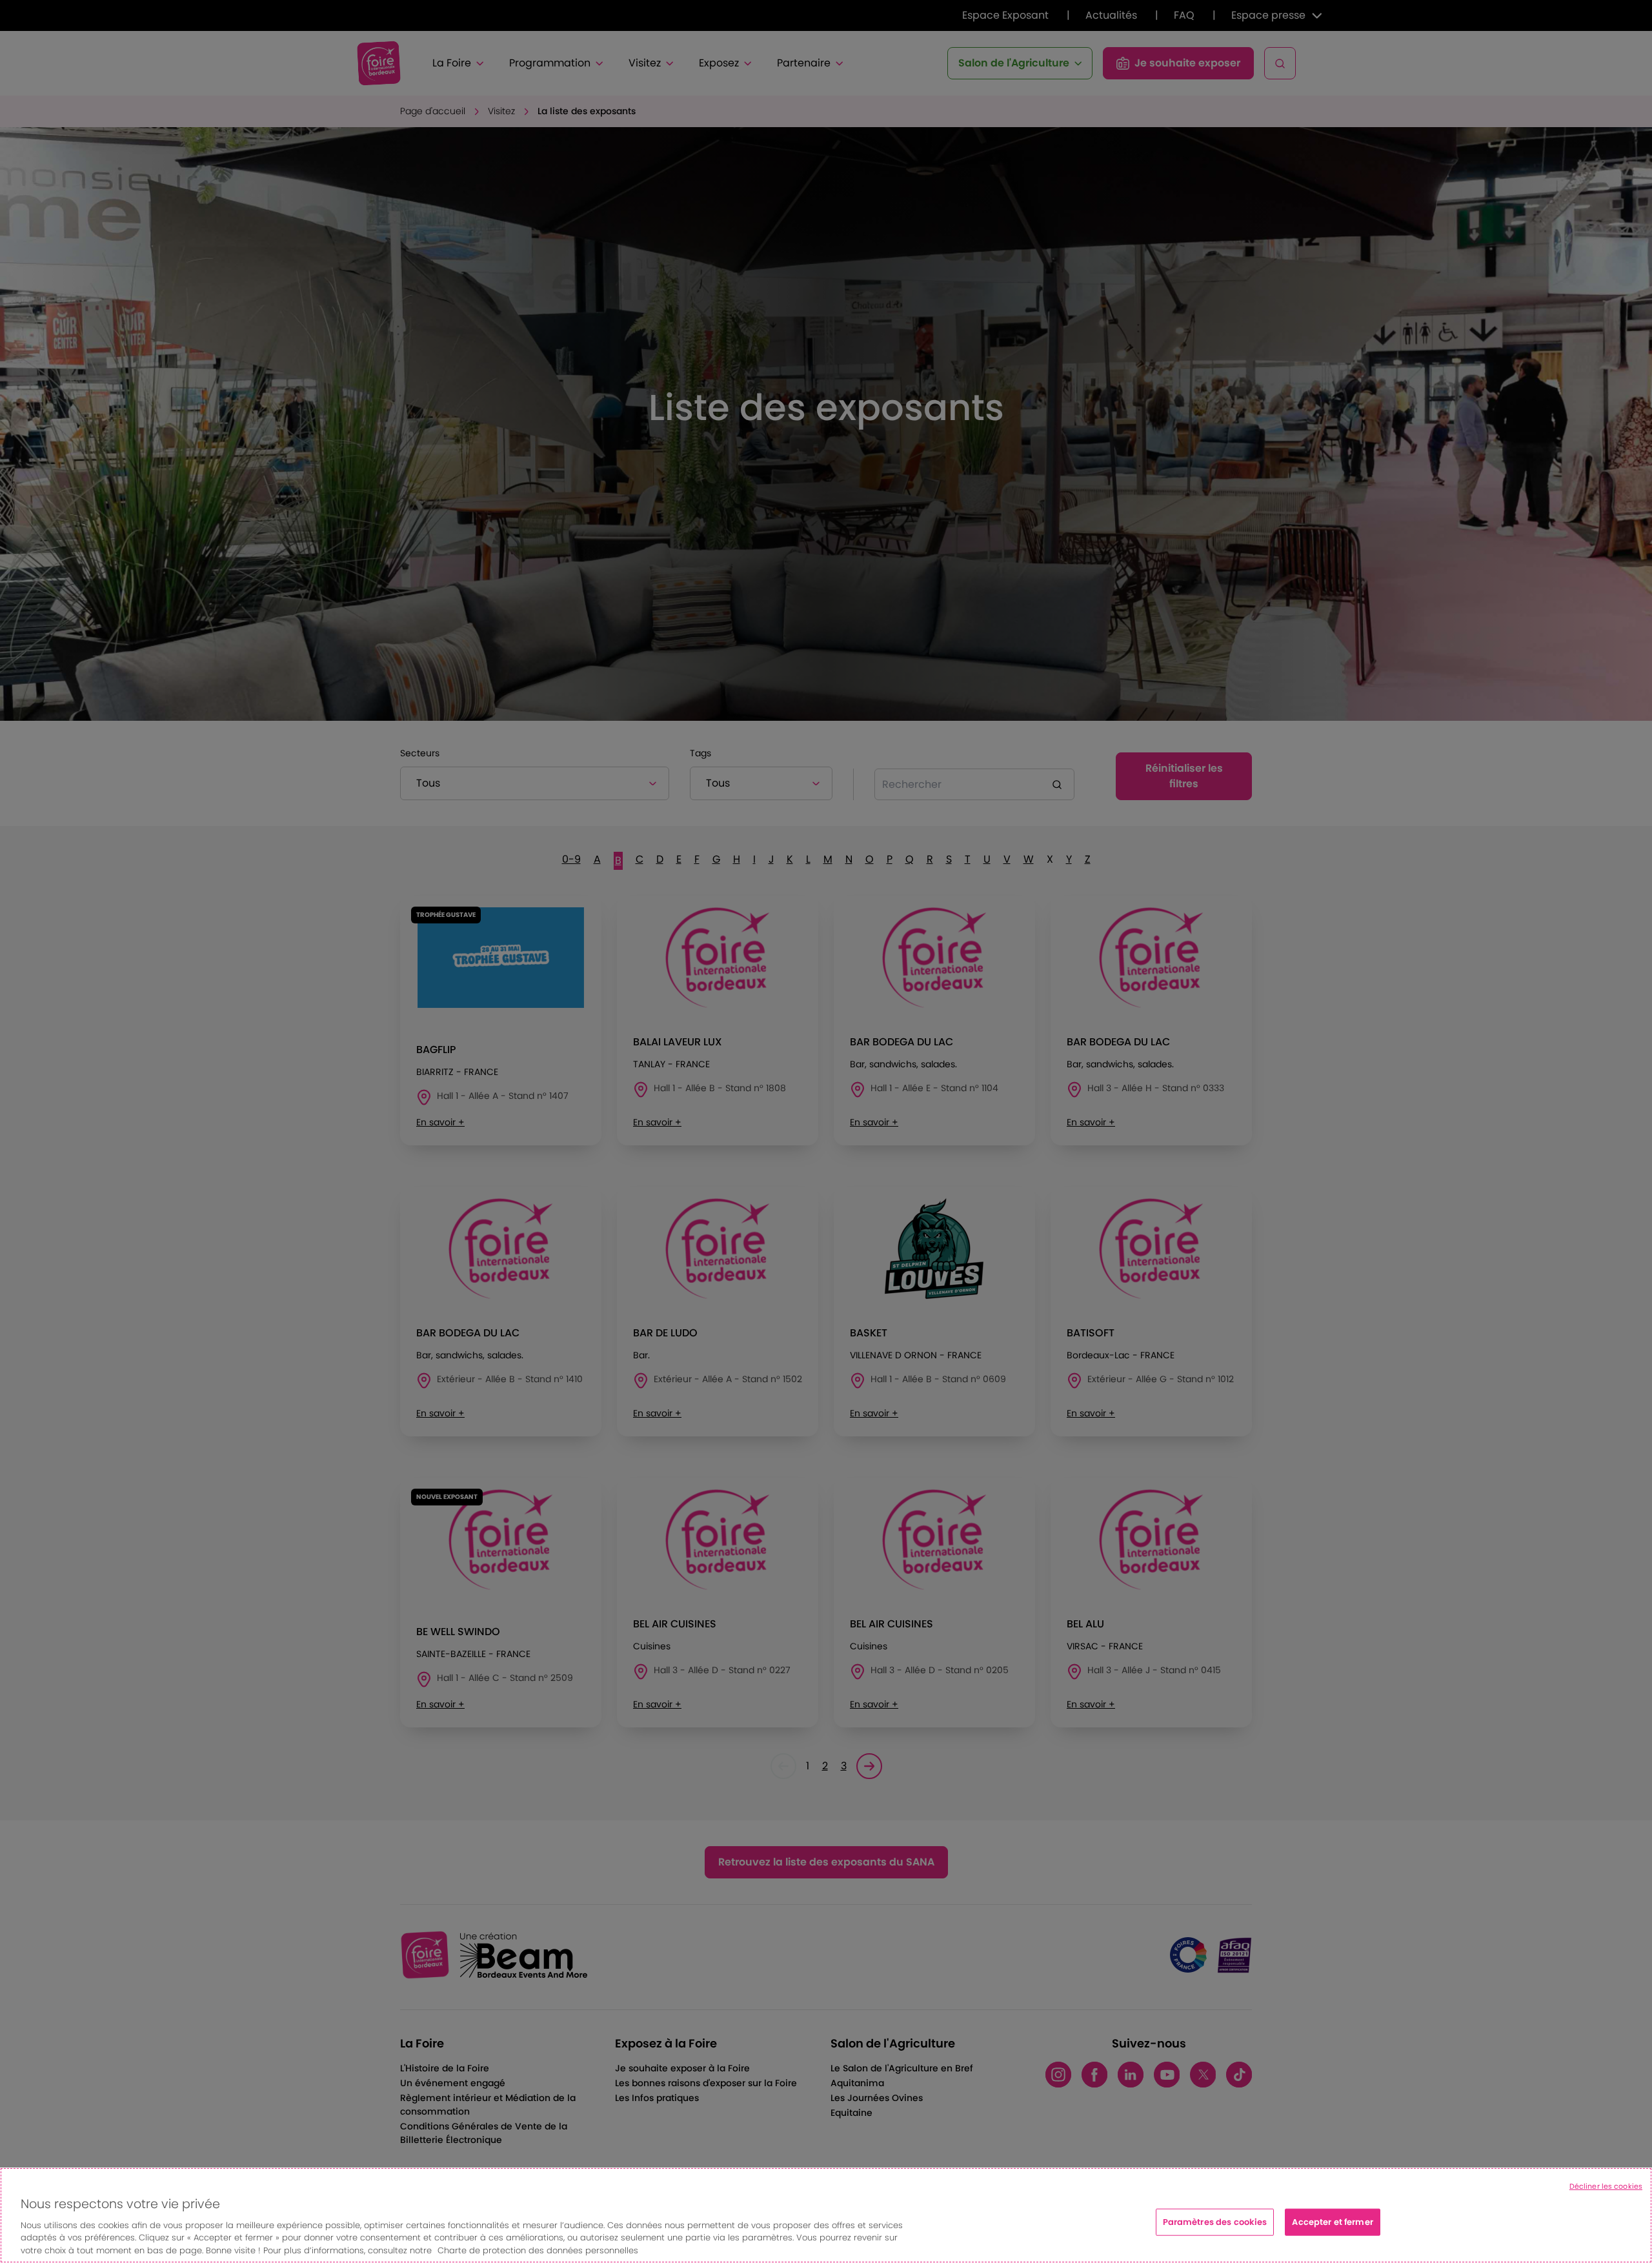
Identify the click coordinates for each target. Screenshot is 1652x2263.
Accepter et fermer (1332, 2222)
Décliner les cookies (1606, 2186)
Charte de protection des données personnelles (538, 2250)
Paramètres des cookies (1215, 2222)
